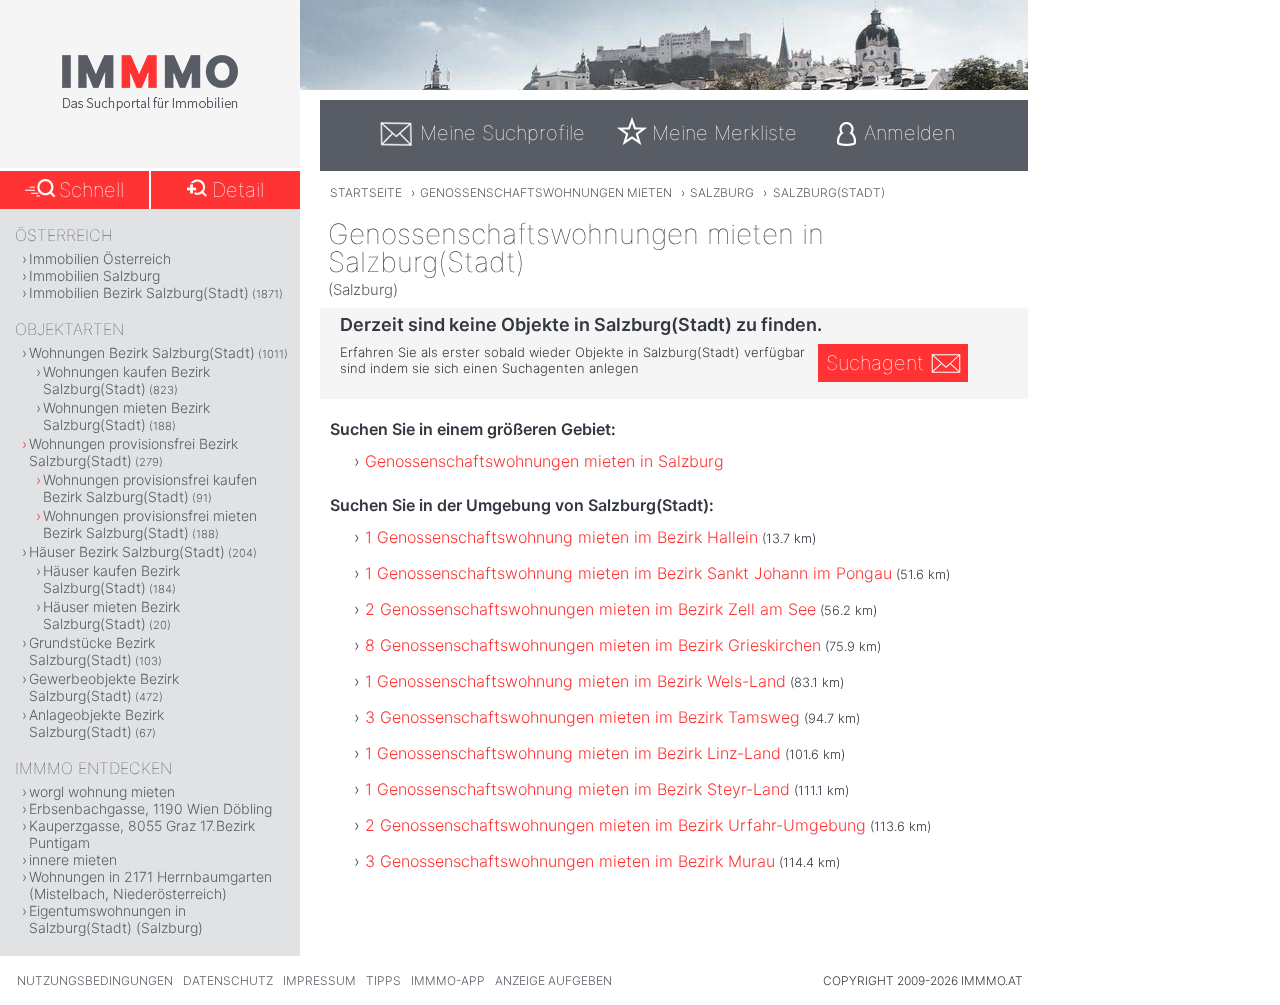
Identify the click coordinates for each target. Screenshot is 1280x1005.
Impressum (319, 980)
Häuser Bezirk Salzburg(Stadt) (127, 551)
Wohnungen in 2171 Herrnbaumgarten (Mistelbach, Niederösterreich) (150, 885)
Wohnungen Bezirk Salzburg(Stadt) (142, 352)
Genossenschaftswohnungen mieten (546, 192)
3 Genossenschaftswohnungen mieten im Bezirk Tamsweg (582, 717)
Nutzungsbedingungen (95, 980)
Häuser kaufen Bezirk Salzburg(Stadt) (111, 579)
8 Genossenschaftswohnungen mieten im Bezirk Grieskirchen (593, 645)
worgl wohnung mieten (102, 791)
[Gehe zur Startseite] (150, 107)
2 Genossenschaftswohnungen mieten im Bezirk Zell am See (590, 609)
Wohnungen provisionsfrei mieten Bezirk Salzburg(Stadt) (150, 524)
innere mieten (73, 859)
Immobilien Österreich (100, 258)
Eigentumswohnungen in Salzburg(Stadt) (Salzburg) (116, 919)
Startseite (366, 192)
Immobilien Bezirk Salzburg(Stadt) (139, 292)
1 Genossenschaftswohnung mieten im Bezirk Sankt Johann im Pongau (628, 573)
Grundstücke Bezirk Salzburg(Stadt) (92, 651)
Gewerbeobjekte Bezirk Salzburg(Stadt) (104, 687)
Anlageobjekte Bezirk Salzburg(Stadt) (96, 723)
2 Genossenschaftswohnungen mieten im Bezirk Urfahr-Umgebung (615, 825)
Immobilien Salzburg (94, 275)
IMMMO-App (448, 980)
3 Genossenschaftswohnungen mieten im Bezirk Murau (570, 861)
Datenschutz (228, 980)
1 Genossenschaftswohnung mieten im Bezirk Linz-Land (573, 753)
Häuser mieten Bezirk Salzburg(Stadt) (111, 615)
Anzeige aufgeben (553, 980)
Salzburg (722, 192)
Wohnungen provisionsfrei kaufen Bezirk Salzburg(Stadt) (150, 488)
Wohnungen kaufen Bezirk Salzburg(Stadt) (126, 380)
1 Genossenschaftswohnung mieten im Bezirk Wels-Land (575, 681)
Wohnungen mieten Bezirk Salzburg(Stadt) (126, 416)
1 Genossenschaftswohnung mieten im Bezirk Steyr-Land (577, 789)
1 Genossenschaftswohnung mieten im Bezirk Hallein (561, 537)
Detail (238, 190)
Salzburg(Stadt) (829, 192)
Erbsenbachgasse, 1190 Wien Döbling (150, 808)
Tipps (383, 980)
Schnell (91, 190)
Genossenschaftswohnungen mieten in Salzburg (544, 461)
